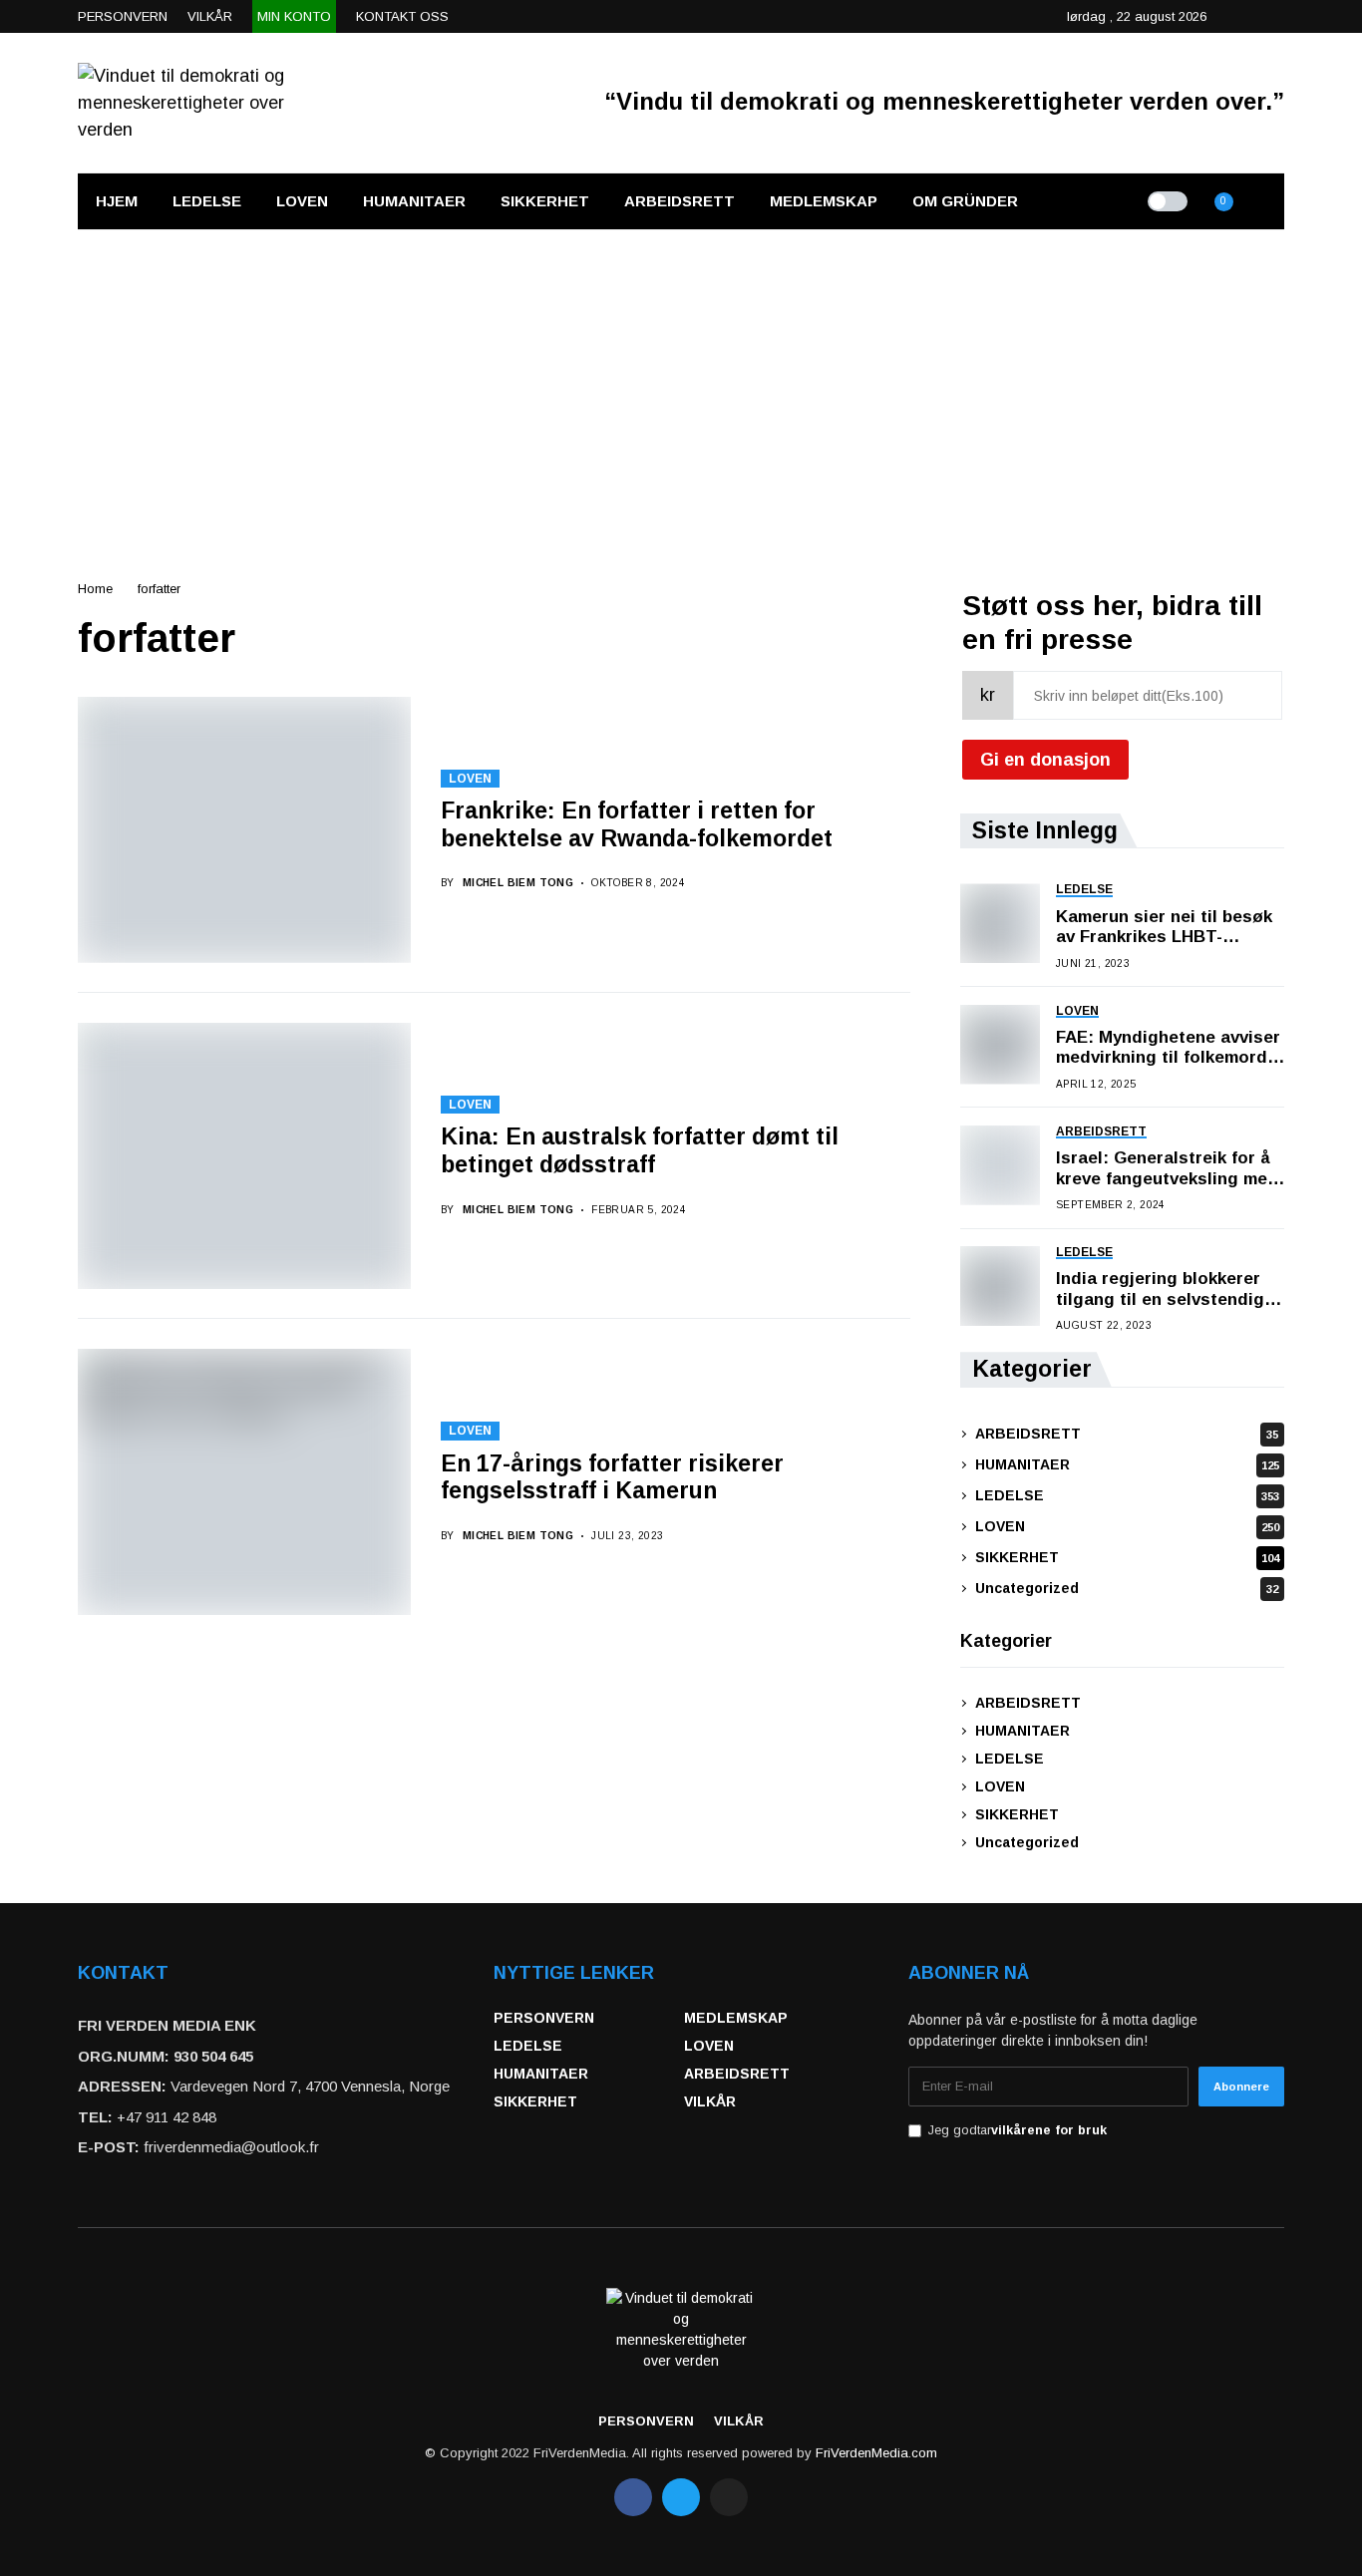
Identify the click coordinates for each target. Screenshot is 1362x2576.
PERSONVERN (544, 2018)
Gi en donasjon (1045, 760)
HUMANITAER (1127, 1464)
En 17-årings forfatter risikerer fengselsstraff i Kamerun (612, 1477)
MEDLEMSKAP (736, 2018)
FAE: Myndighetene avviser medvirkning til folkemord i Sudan (1168, 1048)
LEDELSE (1127, 1495)
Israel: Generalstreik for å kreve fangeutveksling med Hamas (1167, 1169)
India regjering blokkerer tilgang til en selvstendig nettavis (1160, 1289)
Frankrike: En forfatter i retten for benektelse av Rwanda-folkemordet (637, 824)
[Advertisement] (681, 380)
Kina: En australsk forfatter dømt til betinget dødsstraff (640, 1150)
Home (95, 589)
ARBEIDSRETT (1127, 1434)
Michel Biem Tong (518, 883)
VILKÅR (710, 2101)
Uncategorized (1127, 1588)
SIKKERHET (1127, 1557)
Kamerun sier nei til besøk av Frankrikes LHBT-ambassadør (1164, 928)
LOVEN (470, 779)
